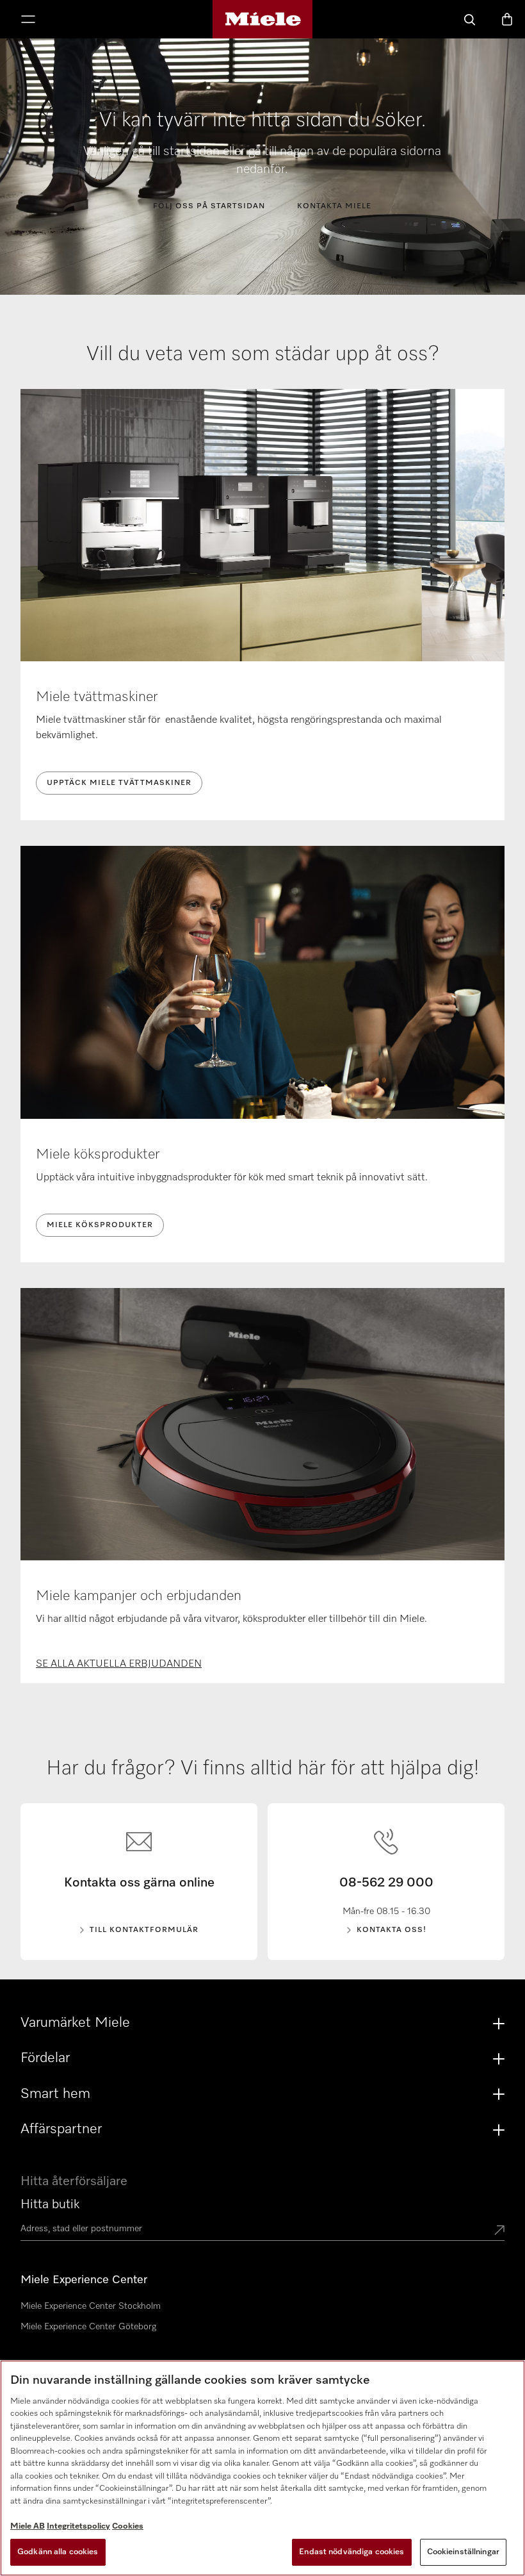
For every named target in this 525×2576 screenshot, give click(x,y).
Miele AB (28, 2526)
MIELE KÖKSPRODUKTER (100, 1225)
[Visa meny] (28, 21)
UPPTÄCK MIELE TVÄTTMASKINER (119, 783)
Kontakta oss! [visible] (392, 1930)
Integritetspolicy (78, 2526)
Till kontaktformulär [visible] (144, 1930)
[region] (262, 2468)
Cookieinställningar (463, 2552)
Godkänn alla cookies (58, 2552)
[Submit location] (499, 2231)
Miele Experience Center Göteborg (88, 2327)
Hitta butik (50, 2204)
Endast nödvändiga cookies (351, 2552)
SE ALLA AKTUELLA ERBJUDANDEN (119, 1664)
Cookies (128, 2526)
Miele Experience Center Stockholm (91, 2306)
